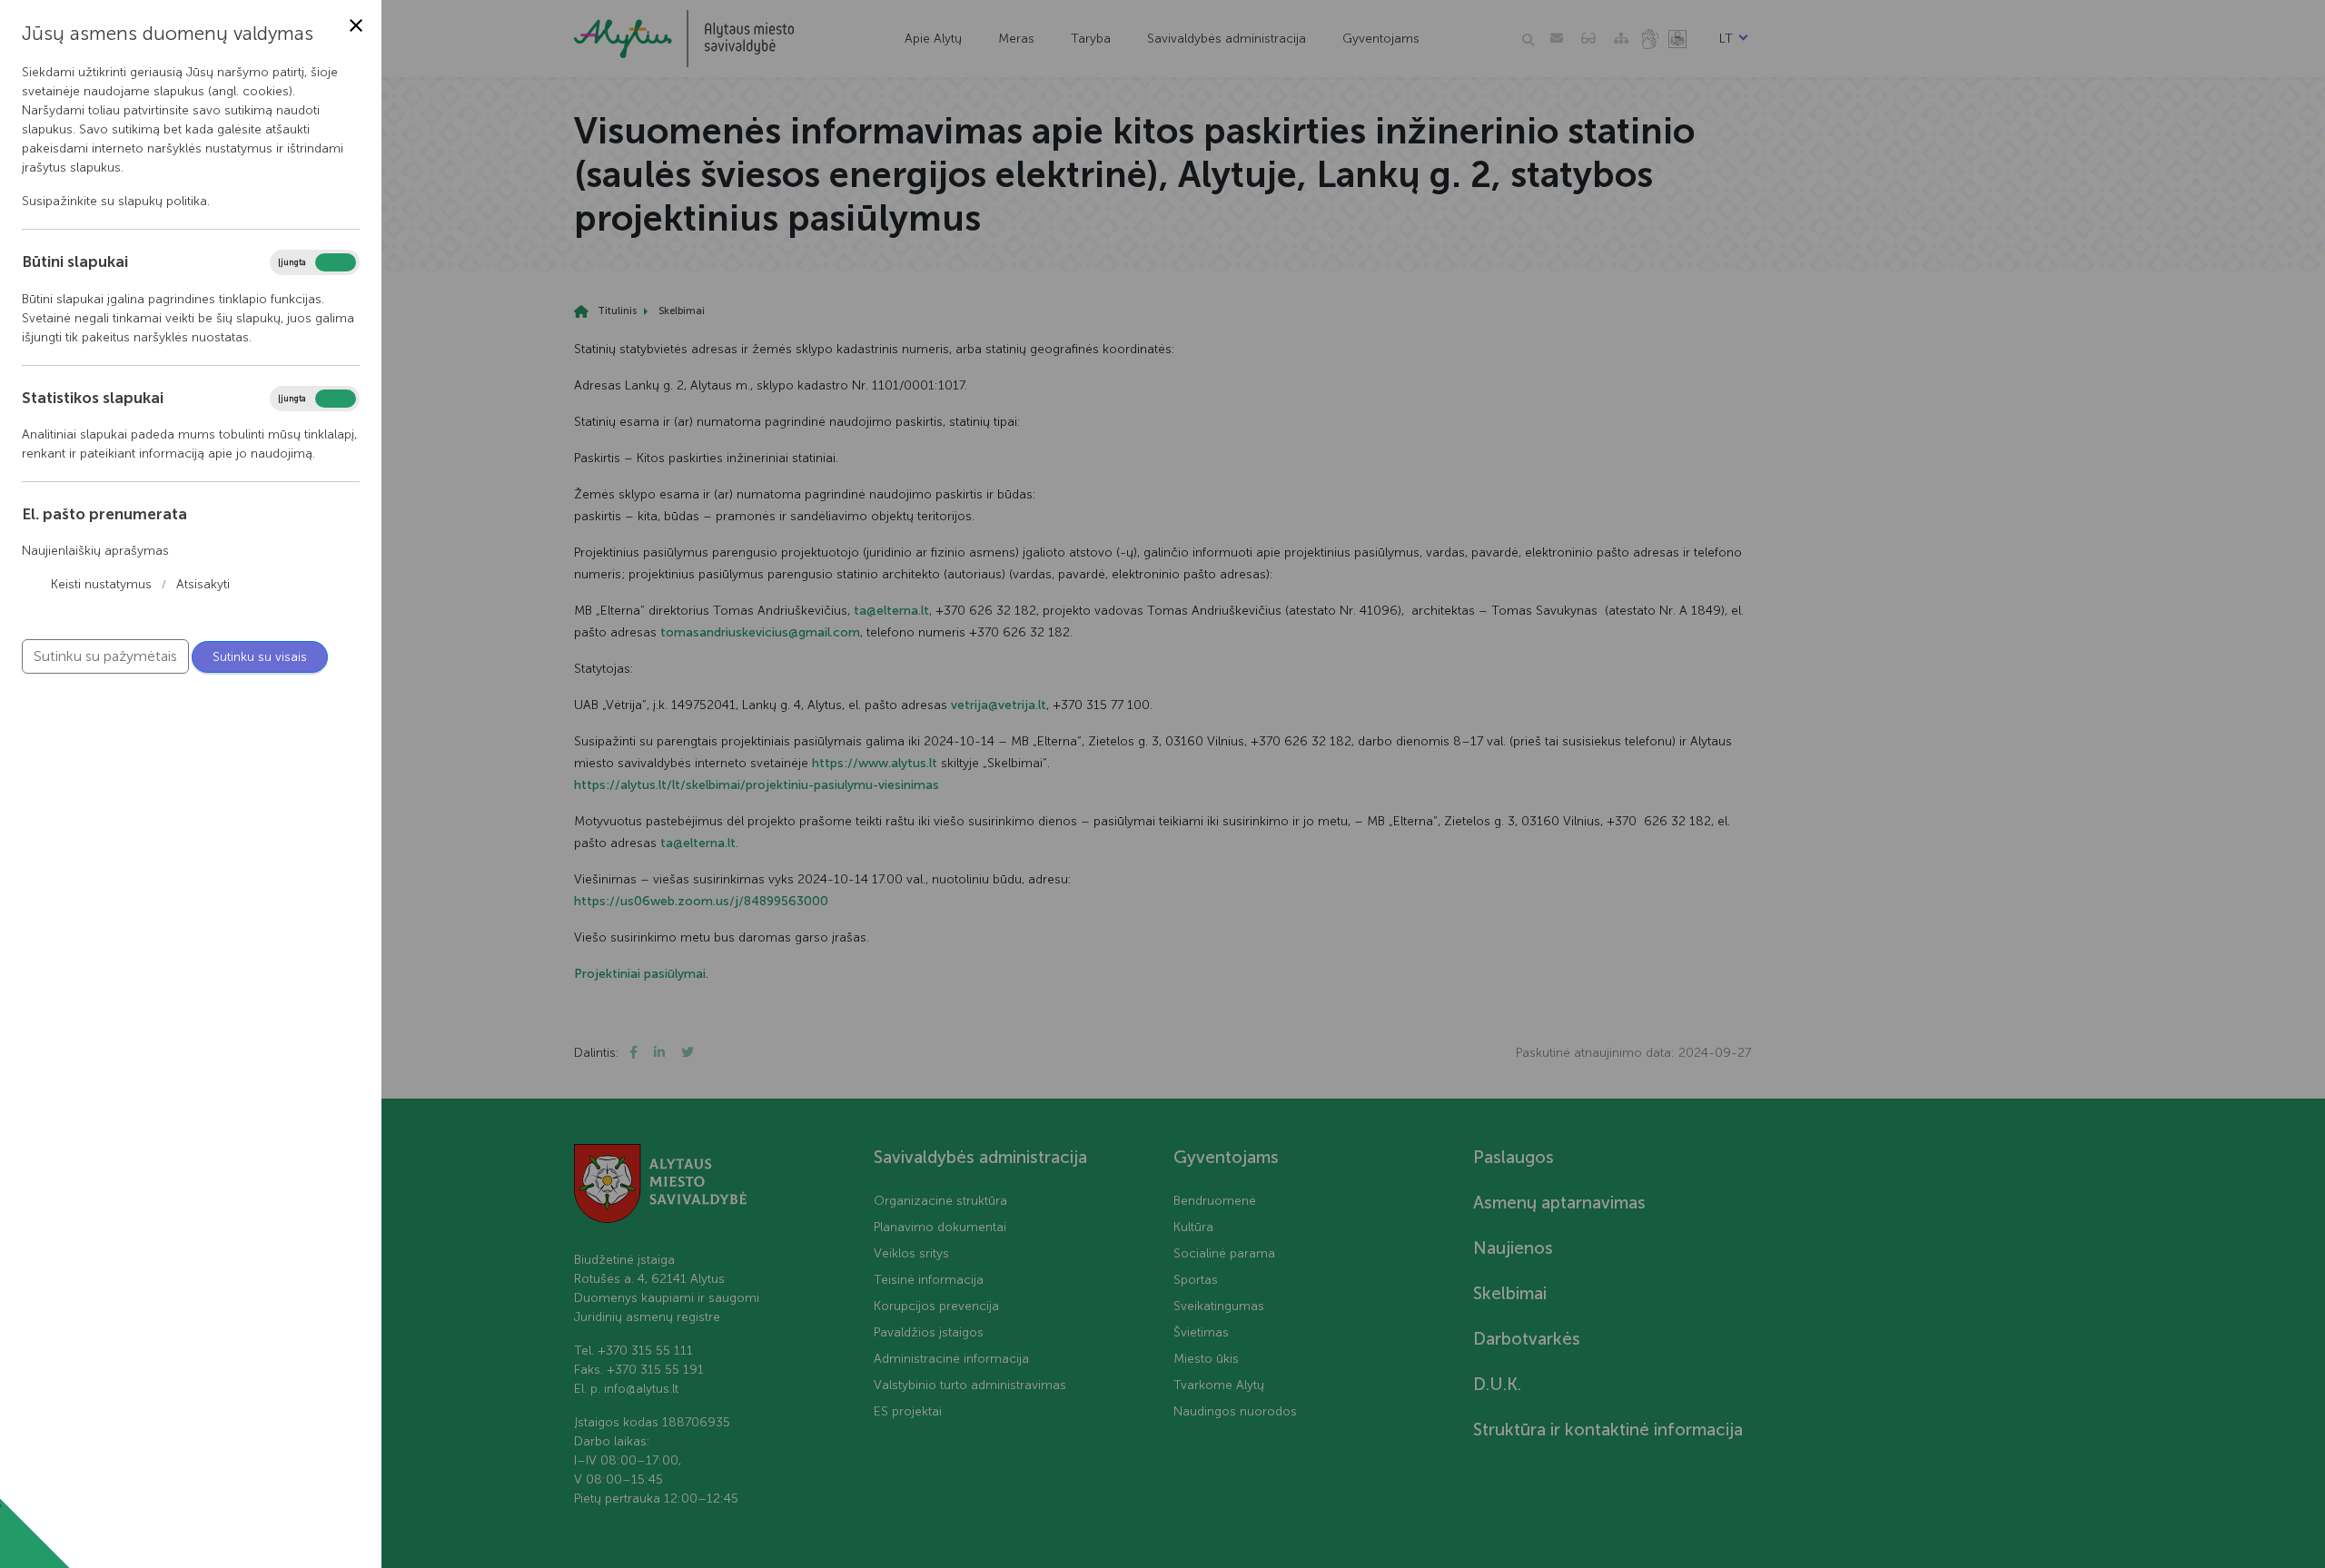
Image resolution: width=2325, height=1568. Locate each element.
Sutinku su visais (260, 657)
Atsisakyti (203, 584)
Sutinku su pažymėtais (105, 656)
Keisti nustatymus (101, 584)
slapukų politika (163, 201)
